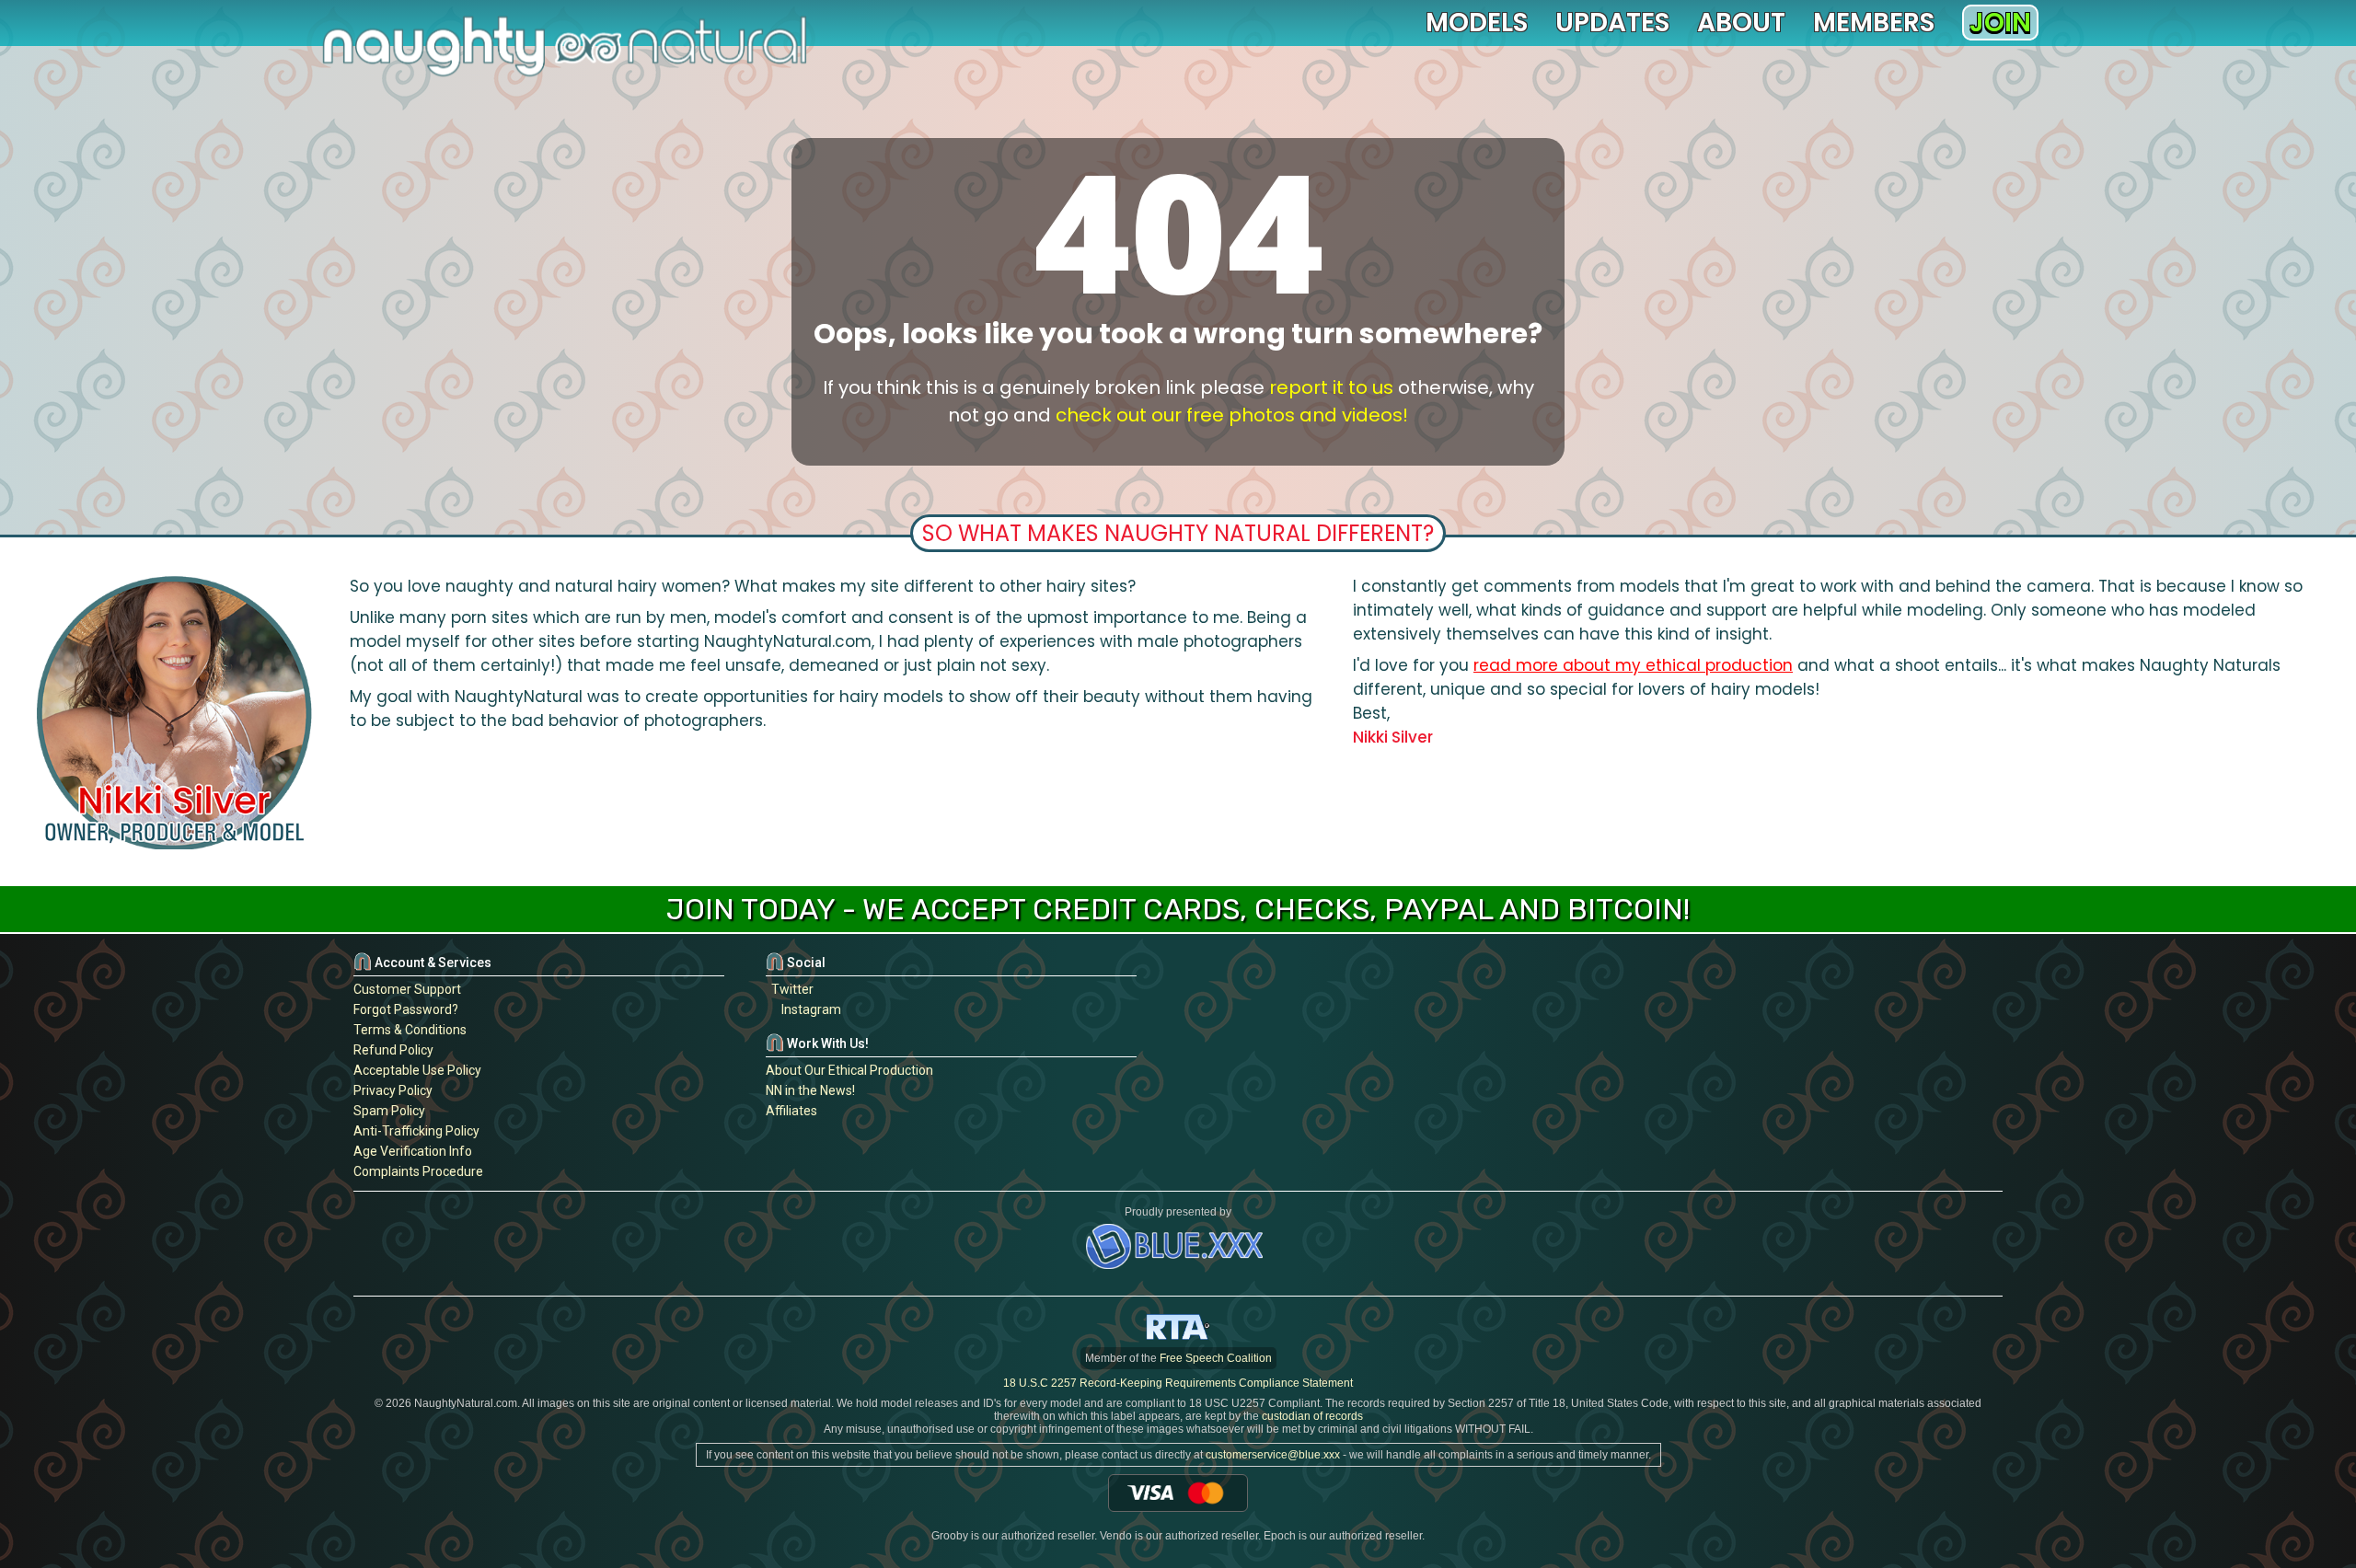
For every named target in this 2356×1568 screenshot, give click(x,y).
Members (1874, 23)
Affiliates (791, 1111)
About (1741, 23)
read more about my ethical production (1633, 665)
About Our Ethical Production (849, 1070)
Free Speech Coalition (1216, 1358)
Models (1477, 23)
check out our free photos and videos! (1232, 415)
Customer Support (407, 989)
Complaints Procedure (418, 1171)
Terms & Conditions (410, 1030)
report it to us (1331, 387)
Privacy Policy (393, 1090)
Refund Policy (393, 1050)
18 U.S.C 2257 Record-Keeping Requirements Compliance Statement (1178, 1383)
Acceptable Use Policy (417, 1070)
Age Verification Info (413, 1151)
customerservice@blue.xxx (1273, 1455)
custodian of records (1312, 1416)
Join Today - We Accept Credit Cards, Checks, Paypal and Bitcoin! (1178, 909)
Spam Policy (389, 1111)
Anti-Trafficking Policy (416, 1131)
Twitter (790, 989)
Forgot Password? (406, 1009)
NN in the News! (810, 1090)
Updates (1612, 23)
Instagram (808, 1009)
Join (2000, 23)
